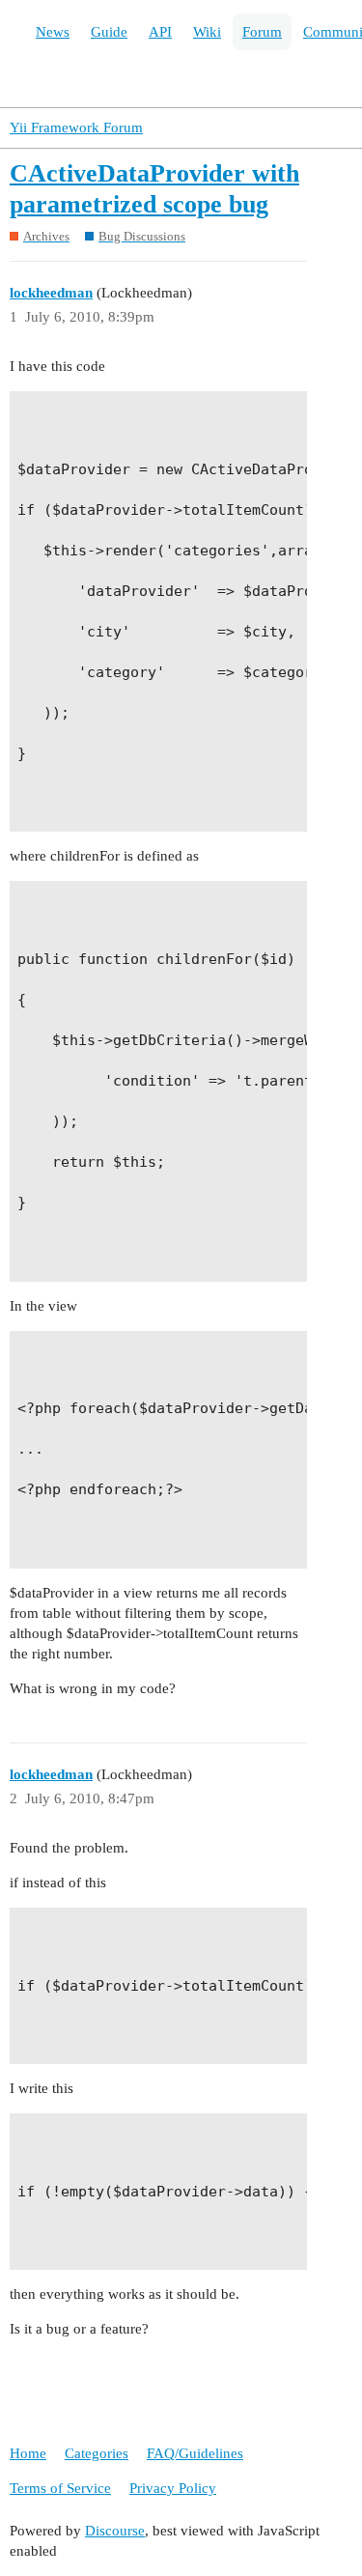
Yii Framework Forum (76, 127)
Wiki (207, 32)
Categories (97, 2453)
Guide (109, 32)
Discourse (115, 2531)
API (160, 32)
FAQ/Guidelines (195, 2453)
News (53, 32)
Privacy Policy (173, 2488)
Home (28, 2453)
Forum (262, 32)
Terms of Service (60, 2488)
